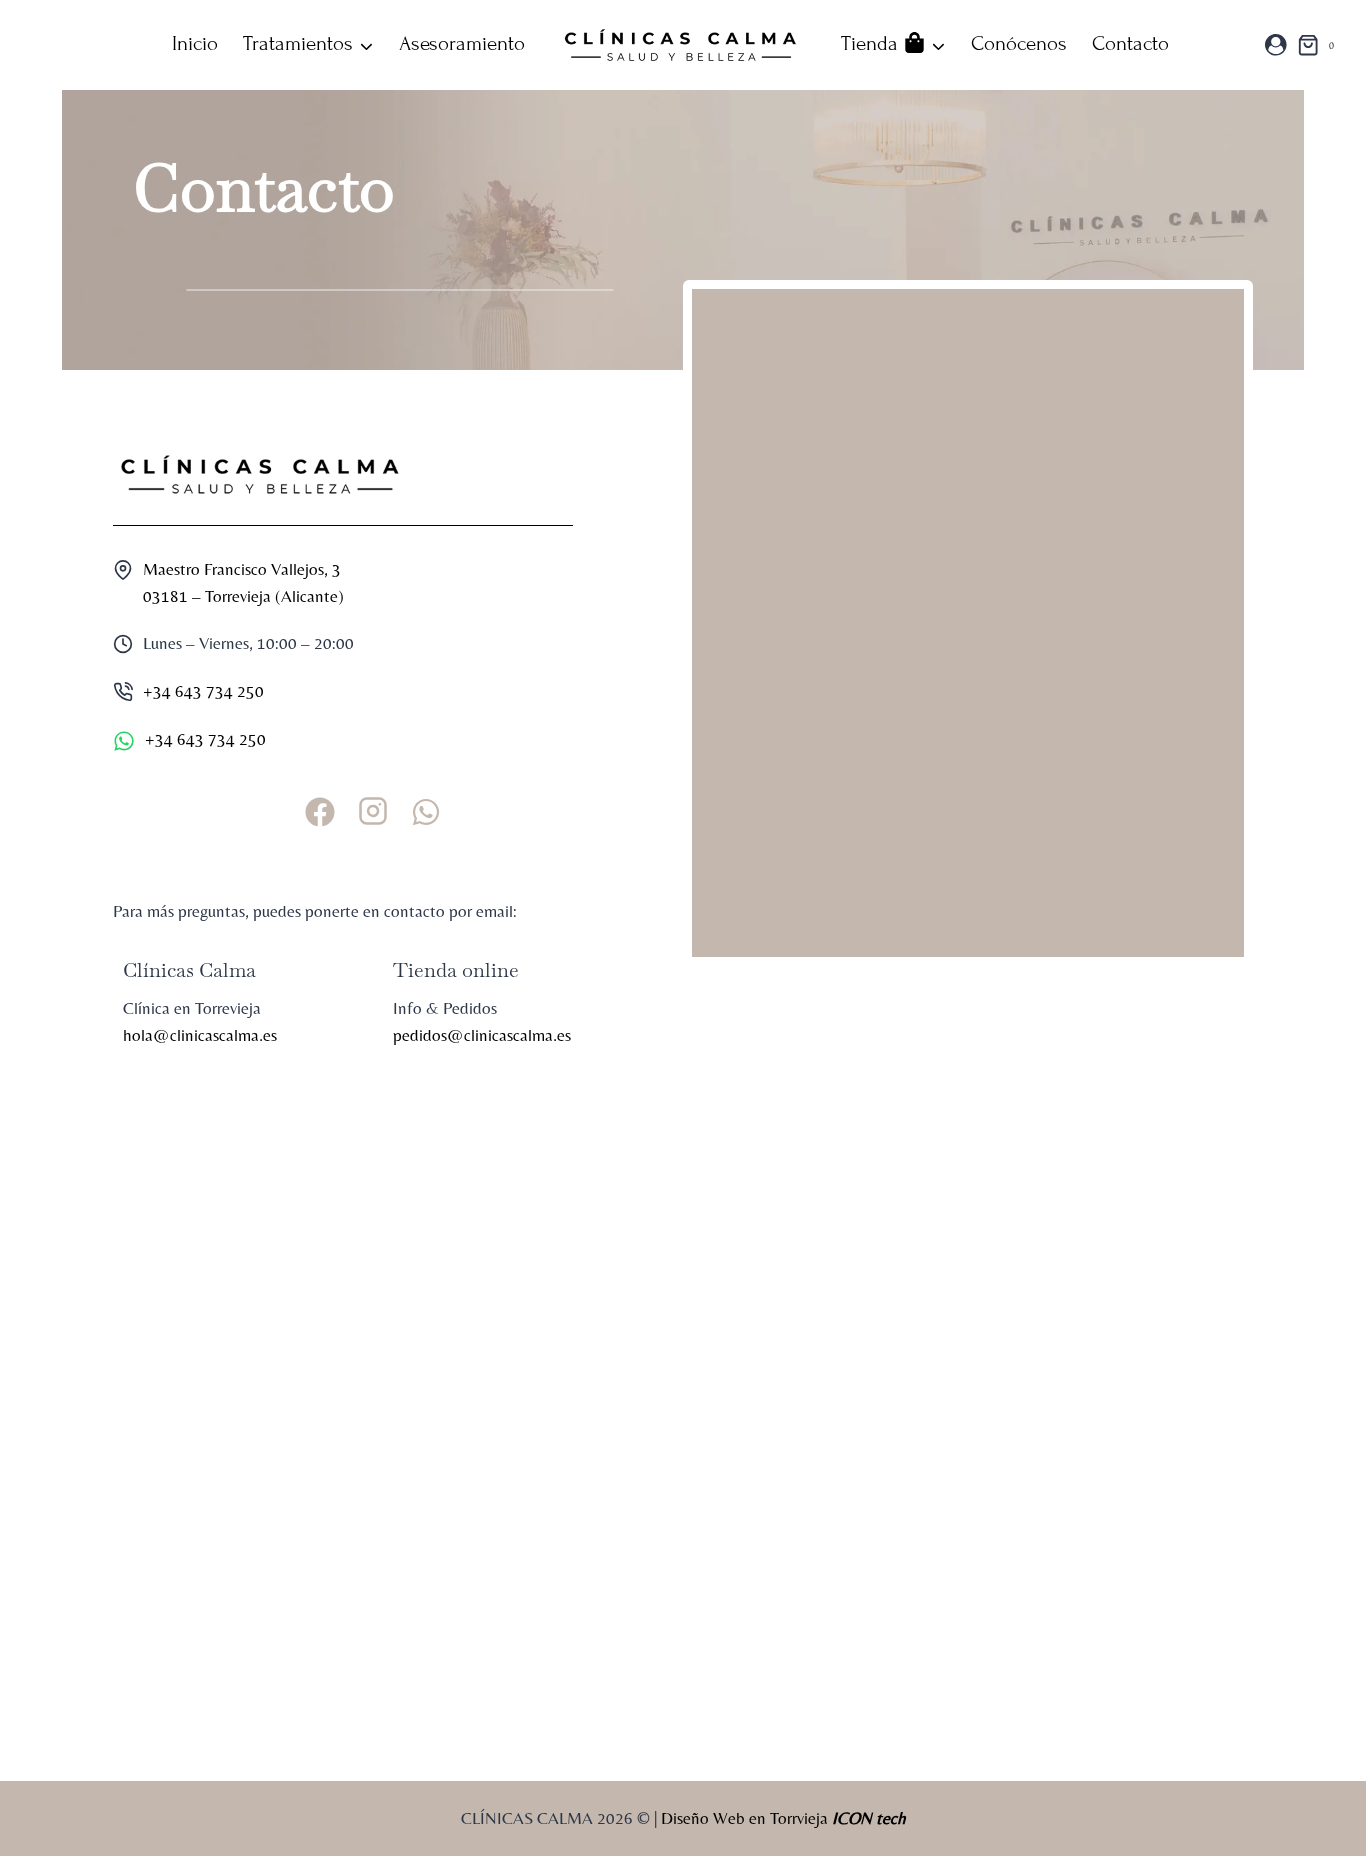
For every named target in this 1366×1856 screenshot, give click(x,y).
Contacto (1130, 44)
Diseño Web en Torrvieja (783, 1818)
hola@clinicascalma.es (200, 1035)
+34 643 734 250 (203, 691)
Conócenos (1019, 44)
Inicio (195, 44)
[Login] (1276, 44)
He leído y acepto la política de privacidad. (135, 1583)
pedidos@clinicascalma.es (482, 1035)
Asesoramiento (462, 44)
